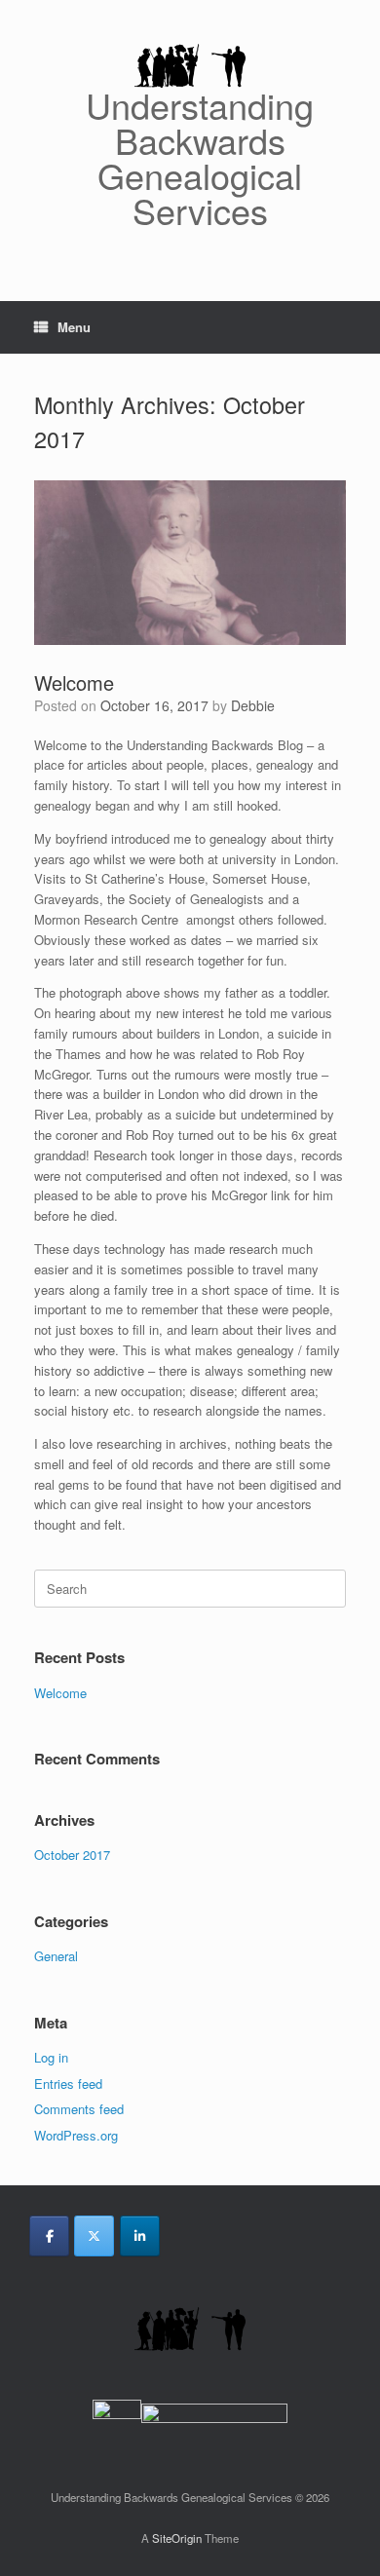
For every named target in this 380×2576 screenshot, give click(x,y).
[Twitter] (94, 2236)
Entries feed (68, 2084)
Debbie (253, 705)
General (56, 1956)
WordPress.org (76, 2135)
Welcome (74, 682)
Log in (51, 2057)
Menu (74, 327)
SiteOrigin (177, 2538)
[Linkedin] (140, 2236)
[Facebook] (49, 2236)
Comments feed (79, 2109)
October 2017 (72, 1855)
